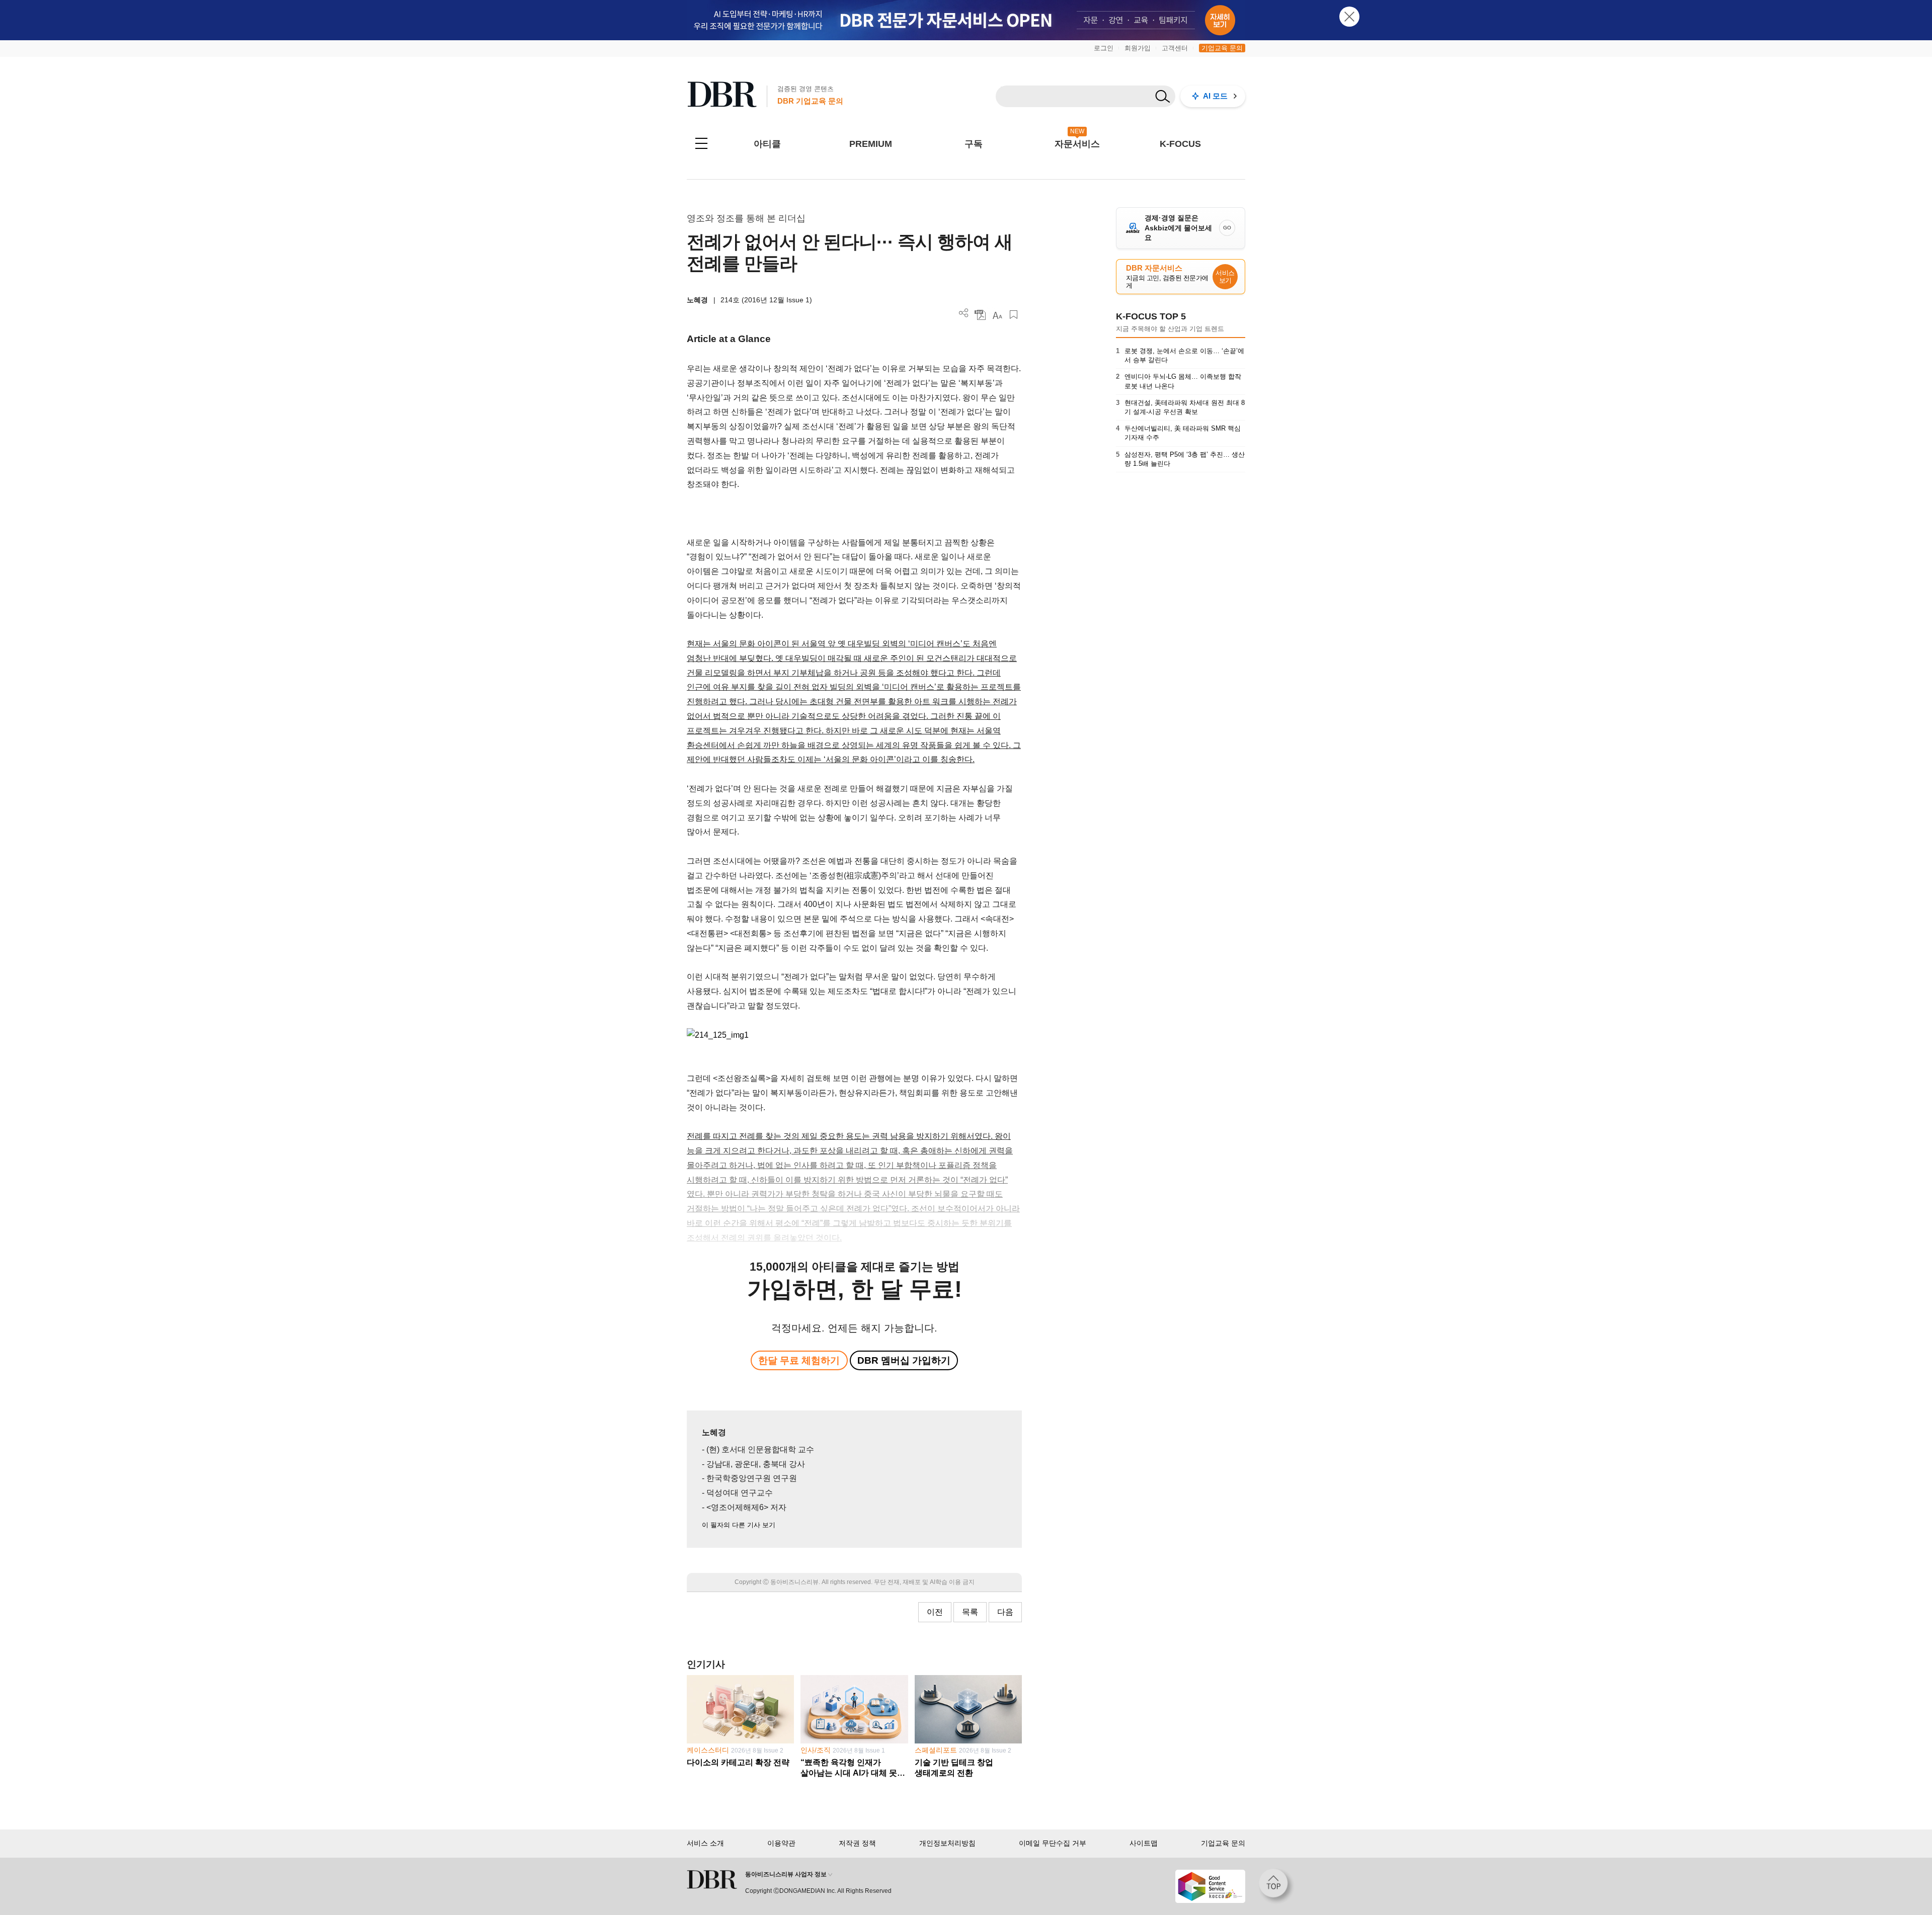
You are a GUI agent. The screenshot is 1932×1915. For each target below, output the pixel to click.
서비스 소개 (705, 1843)
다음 (1005, 1612)
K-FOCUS (1180, 144)
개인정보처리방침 (947, 1843)
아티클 (767, 144)
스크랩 (1014, 315)
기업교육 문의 (1222, 48)
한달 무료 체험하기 (799, 1360)
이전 (935, 1612)
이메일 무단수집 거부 (1053, 1843)
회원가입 (1138, 48)
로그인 (1104, 48)
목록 (970, 1612)
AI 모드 (1215, 96)
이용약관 (781, 1843)
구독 (974, 144)
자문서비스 (1077, 144)
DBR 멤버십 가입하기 (904, 1360)
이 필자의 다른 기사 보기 (739, 1525)
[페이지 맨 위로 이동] (1276, 1886)
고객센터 (1175, 48)
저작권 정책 (857, 1843)
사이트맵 (1144, 1843)
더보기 (964, 313)
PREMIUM (871, 144)
